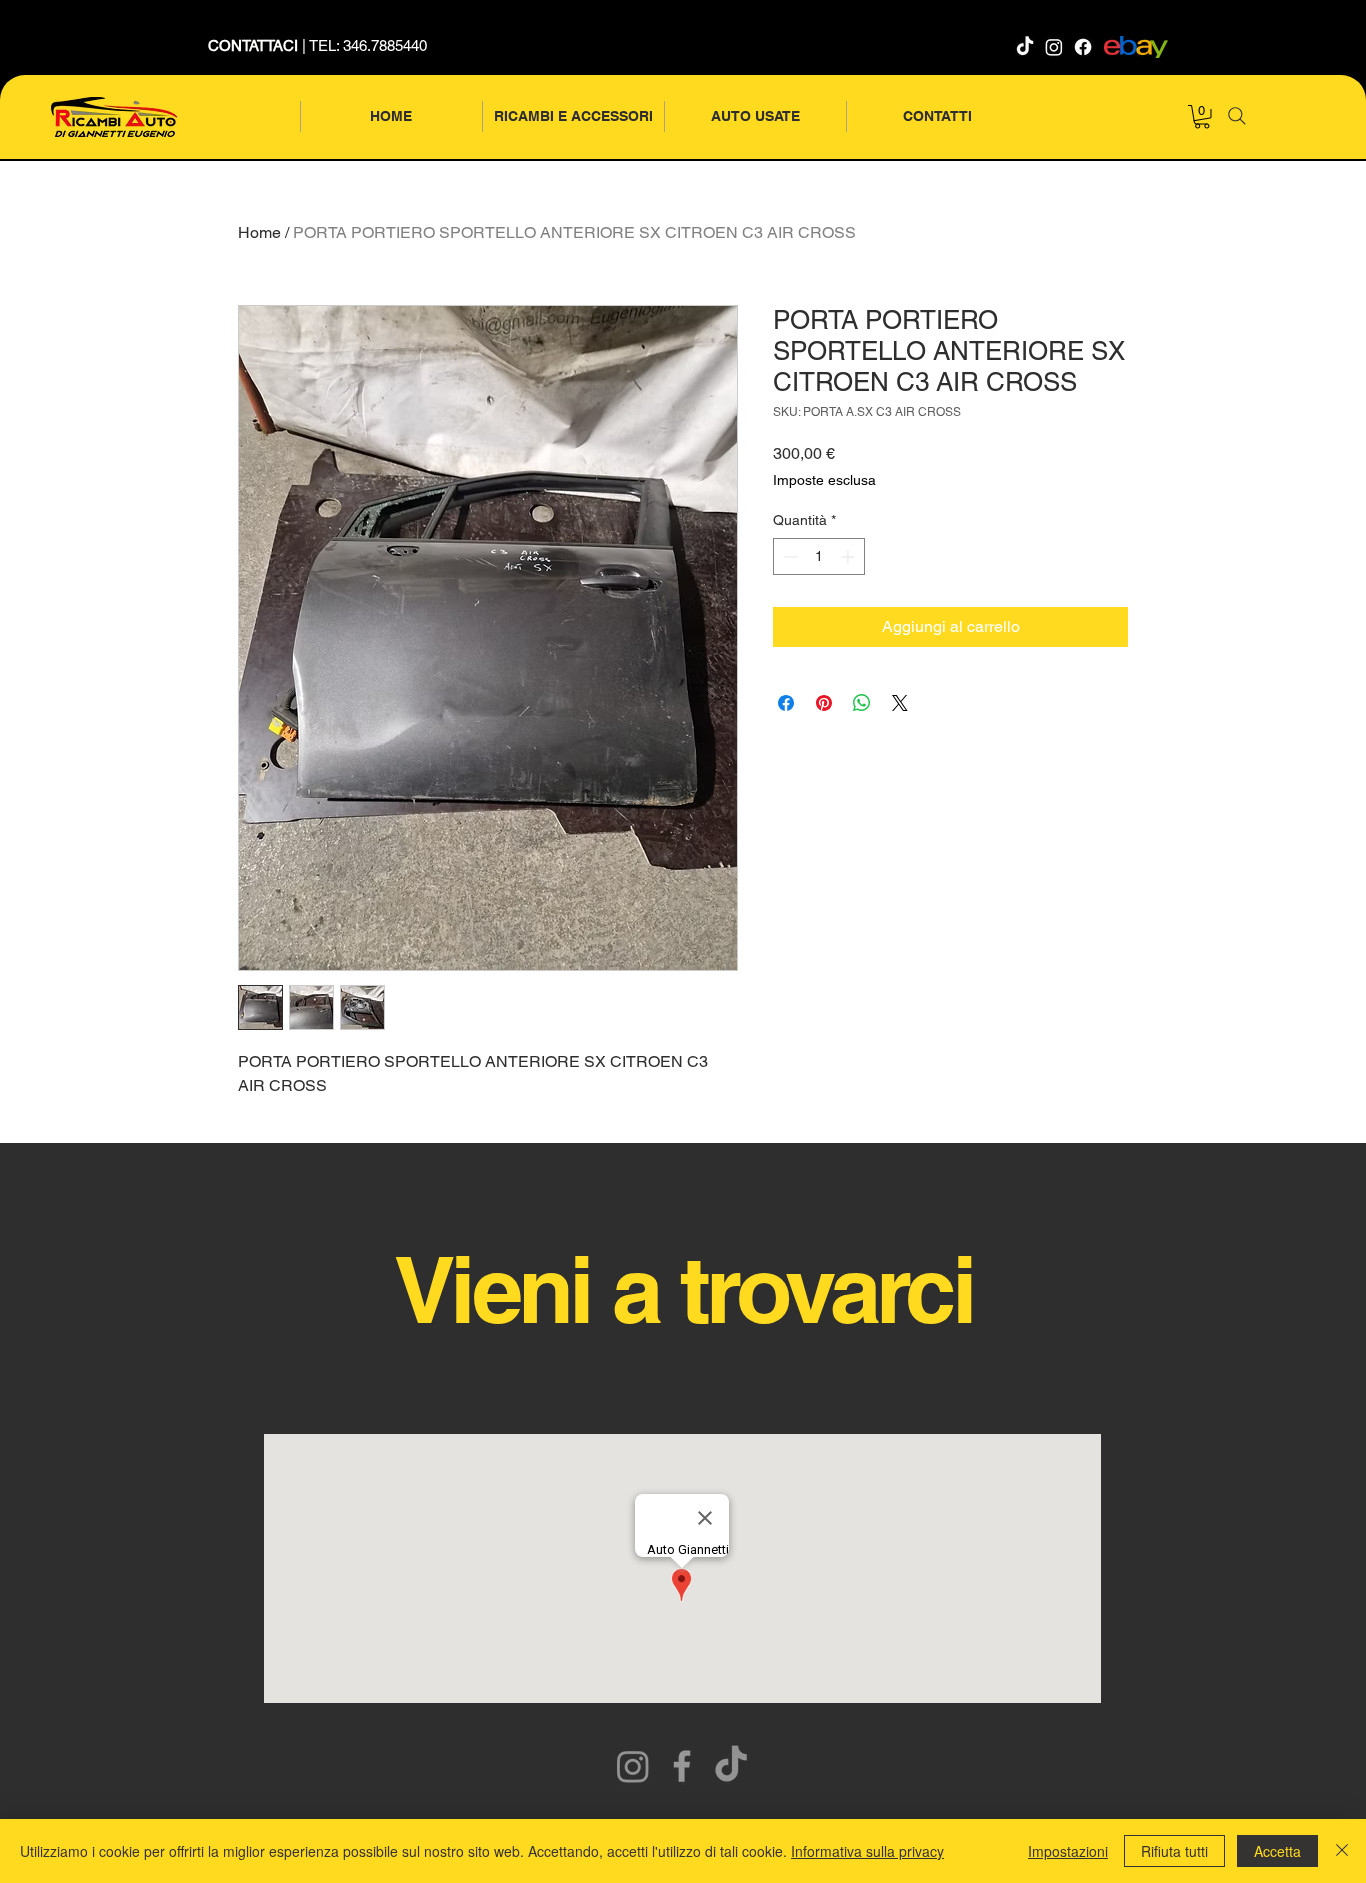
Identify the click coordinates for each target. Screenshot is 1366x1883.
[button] (1202, 117)
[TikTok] (1025, 47)
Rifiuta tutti (1174, 1851)
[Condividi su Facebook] (786, 703)
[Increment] (849, 556)
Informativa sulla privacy (867, 1851)
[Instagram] (1054, 47)
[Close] (1342, 1851)
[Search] (1237, 116)
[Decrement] (788, 556)
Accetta (1277, 1851)
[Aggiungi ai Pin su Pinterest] (824, 703)
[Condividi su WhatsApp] (862, 703)
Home (259, 232)
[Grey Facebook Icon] (682, 1766)
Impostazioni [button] (1068, 1851)
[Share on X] (900, 703)
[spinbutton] (819, 556)
